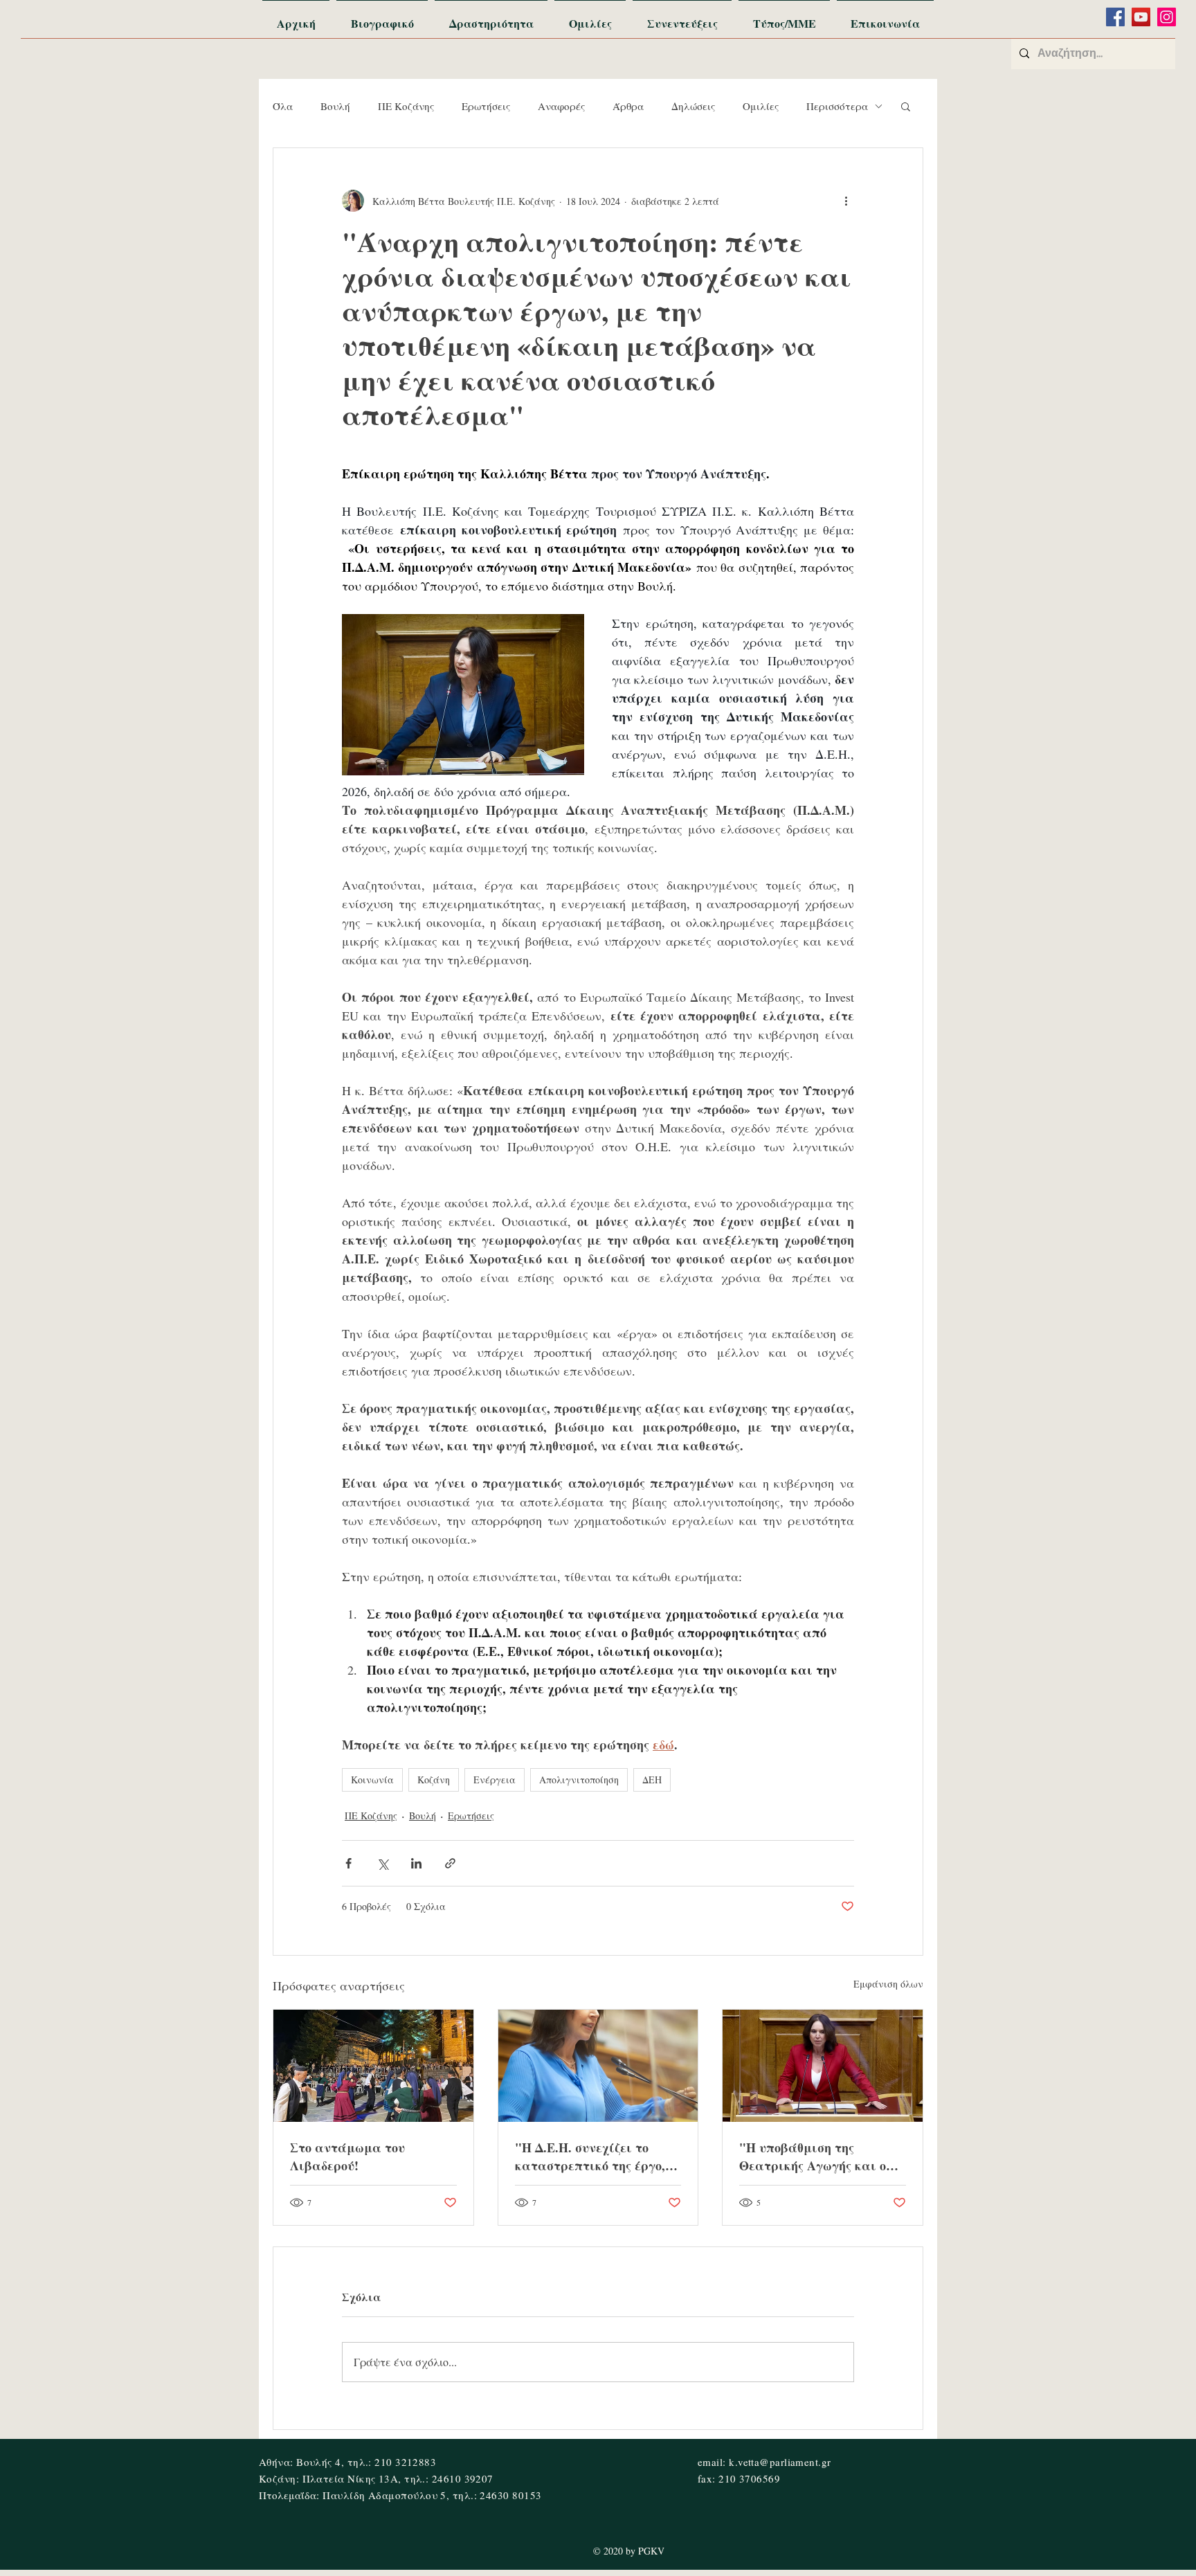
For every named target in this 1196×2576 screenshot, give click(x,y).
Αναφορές (561, 106)
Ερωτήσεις (486, 106)
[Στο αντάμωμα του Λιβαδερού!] (373, 2066)
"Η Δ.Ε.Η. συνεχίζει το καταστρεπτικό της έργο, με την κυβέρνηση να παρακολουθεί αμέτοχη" (590, 2156)
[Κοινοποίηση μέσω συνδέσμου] (450, 1863)
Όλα (283, 106)
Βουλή (335, 106)
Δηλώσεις (693, 106)
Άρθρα (628, 106)
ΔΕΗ (652, 1780)
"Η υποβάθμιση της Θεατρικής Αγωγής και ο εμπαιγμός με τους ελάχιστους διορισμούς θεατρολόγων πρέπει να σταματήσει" (813, 2156)
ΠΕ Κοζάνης (406, 106)
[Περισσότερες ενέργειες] (846, 201)
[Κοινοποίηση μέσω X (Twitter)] (382, 1863)
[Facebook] (1115, 17)
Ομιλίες (761, 106)
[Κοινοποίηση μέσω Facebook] (348, 1863)
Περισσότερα (837, 106)
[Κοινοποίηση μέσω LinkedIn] (416, 1863)
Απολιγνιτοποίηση (579, 1780)
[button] (906, 106)
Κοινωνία (372, 1780)
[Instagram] (1167, 17)
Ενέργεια (495, 1780)
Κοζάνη (434, 1780)
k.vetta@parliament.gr (780, 2462)
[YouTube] (1141, 17)
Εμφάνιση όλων (888, 1984)
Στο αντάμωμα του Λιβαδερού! (347, 2156)
